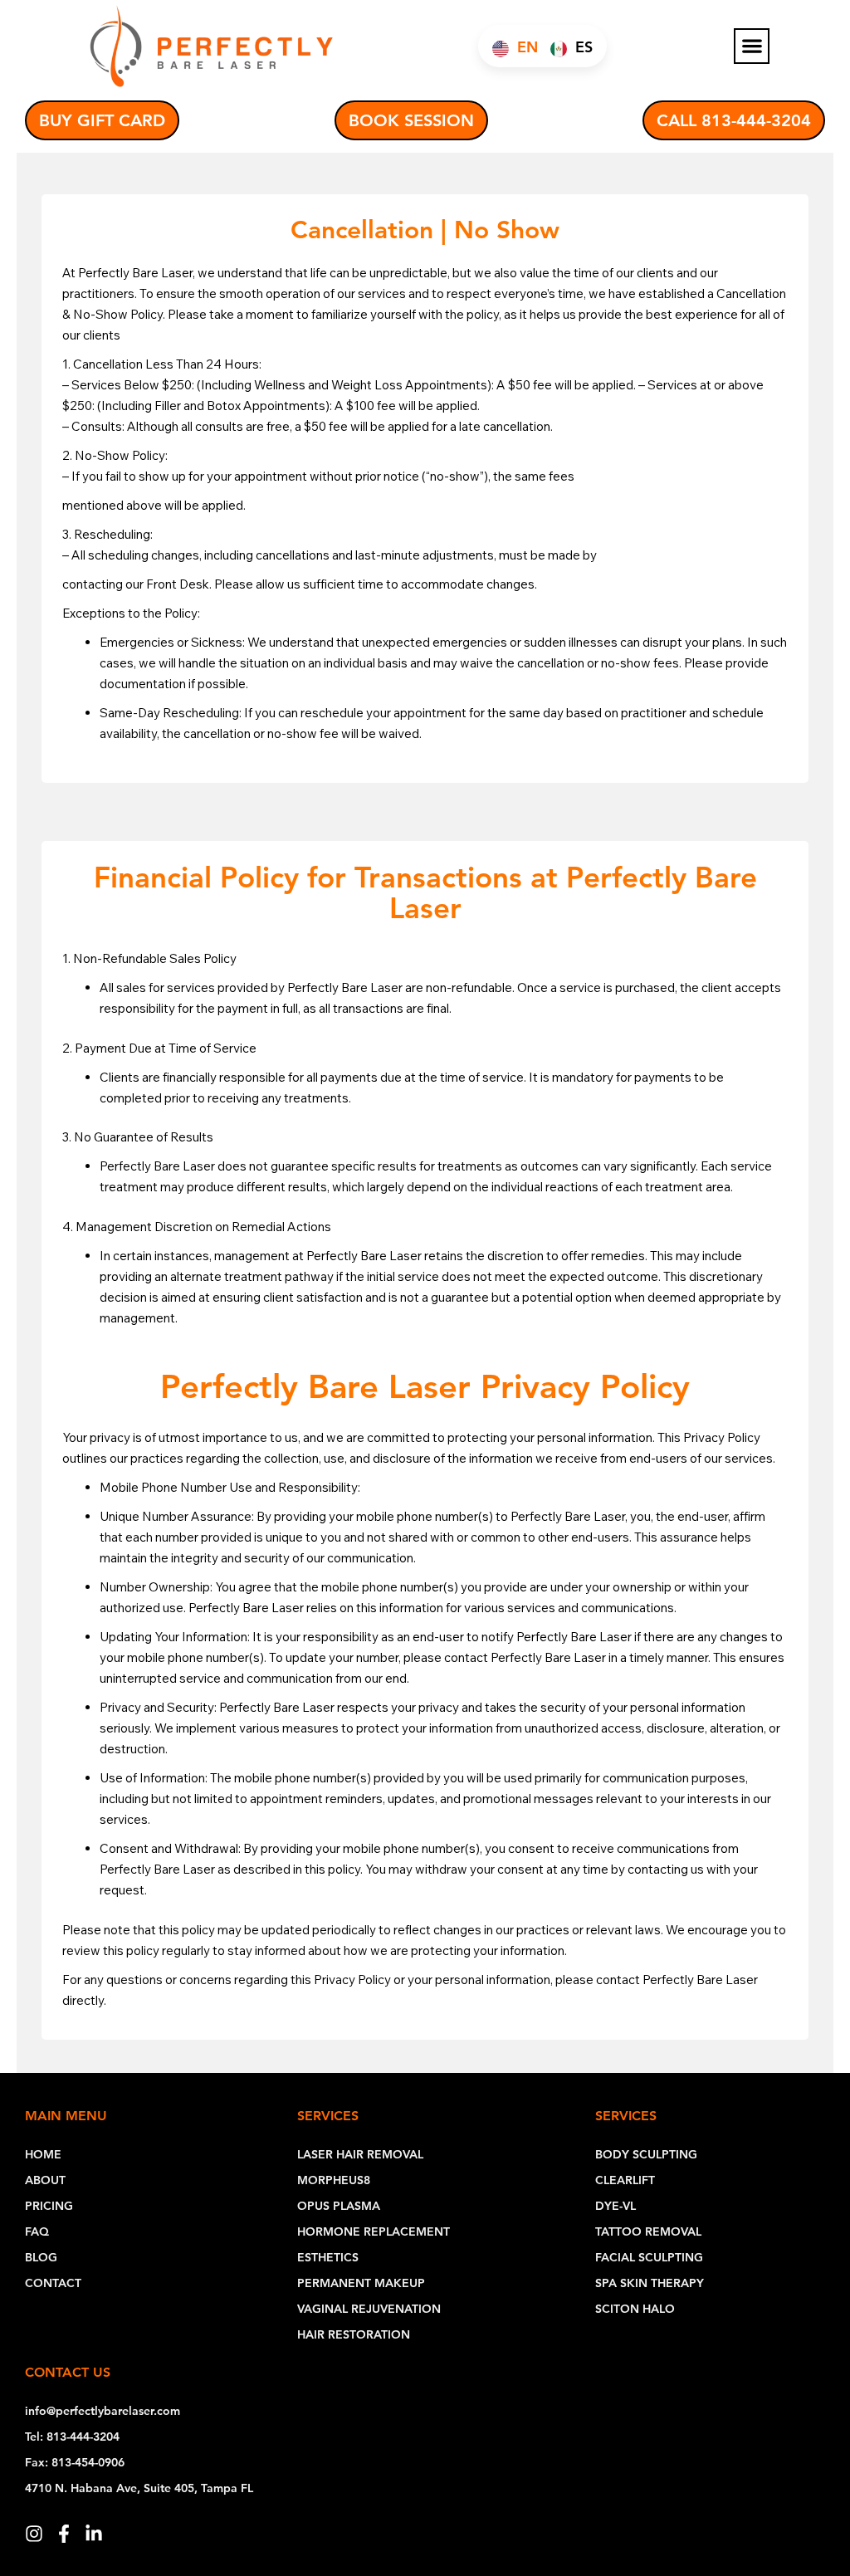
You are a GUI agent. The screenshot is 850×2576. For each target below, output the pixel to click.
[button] (752, 46)
